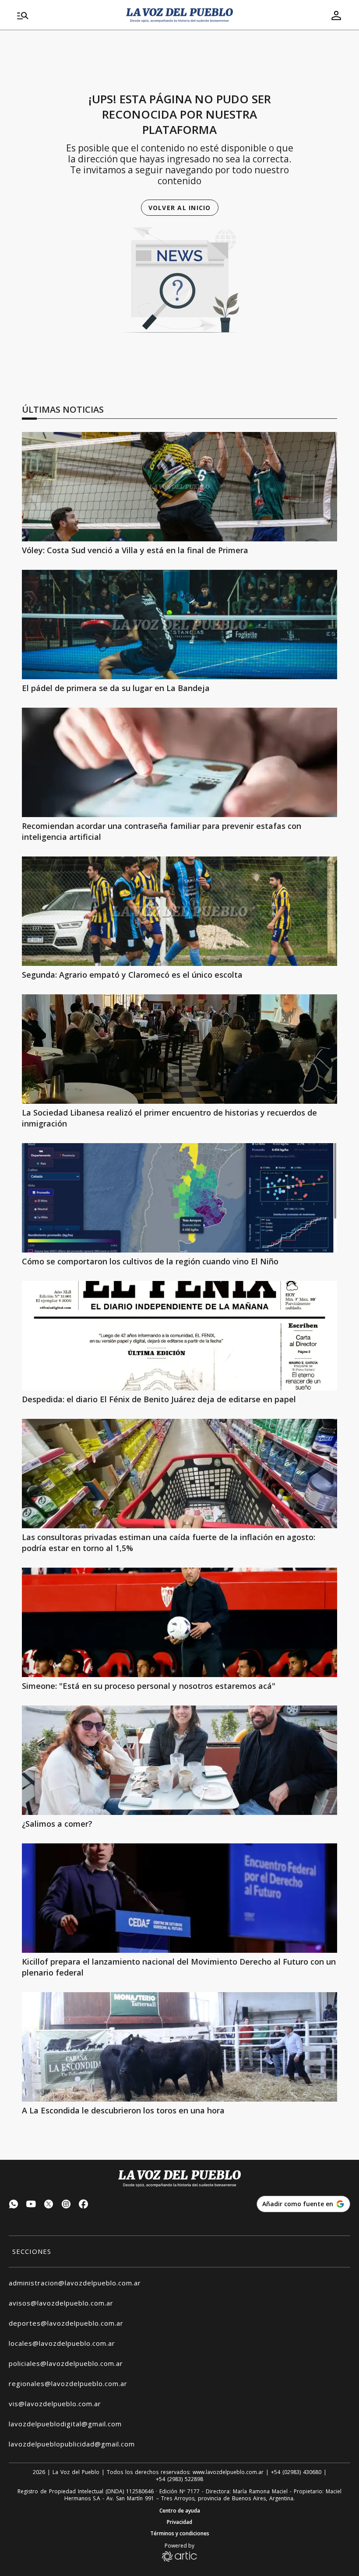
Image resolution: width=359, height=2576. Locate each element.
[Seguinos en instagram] (66, 2205)
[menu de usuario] (336, 15)
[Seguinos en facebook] (84, 2205)
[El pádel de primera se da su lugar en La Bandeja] (179, 625)
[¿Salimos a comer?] (179, 1760)
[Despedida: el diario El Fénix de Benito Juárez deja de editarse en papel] (179, 1336)
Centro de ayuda (180, 2511)
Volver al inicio (180, 208)
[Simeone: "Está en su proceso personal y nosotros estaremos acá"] (179, 1622)
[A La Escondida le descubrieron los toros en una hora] (179, 2047)
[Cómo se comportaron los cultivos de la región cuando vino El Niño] (179, 1198)
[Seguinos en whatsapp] (14, 2205)
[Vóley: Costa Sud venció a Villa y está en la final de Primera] (179, 487)
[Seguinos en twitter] (49, 2205)
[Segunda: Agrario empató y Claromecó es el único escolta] (179, 911)
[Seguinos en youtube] (31, 2205)
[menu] (66, 15)
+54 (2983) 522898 (179, 2479)
